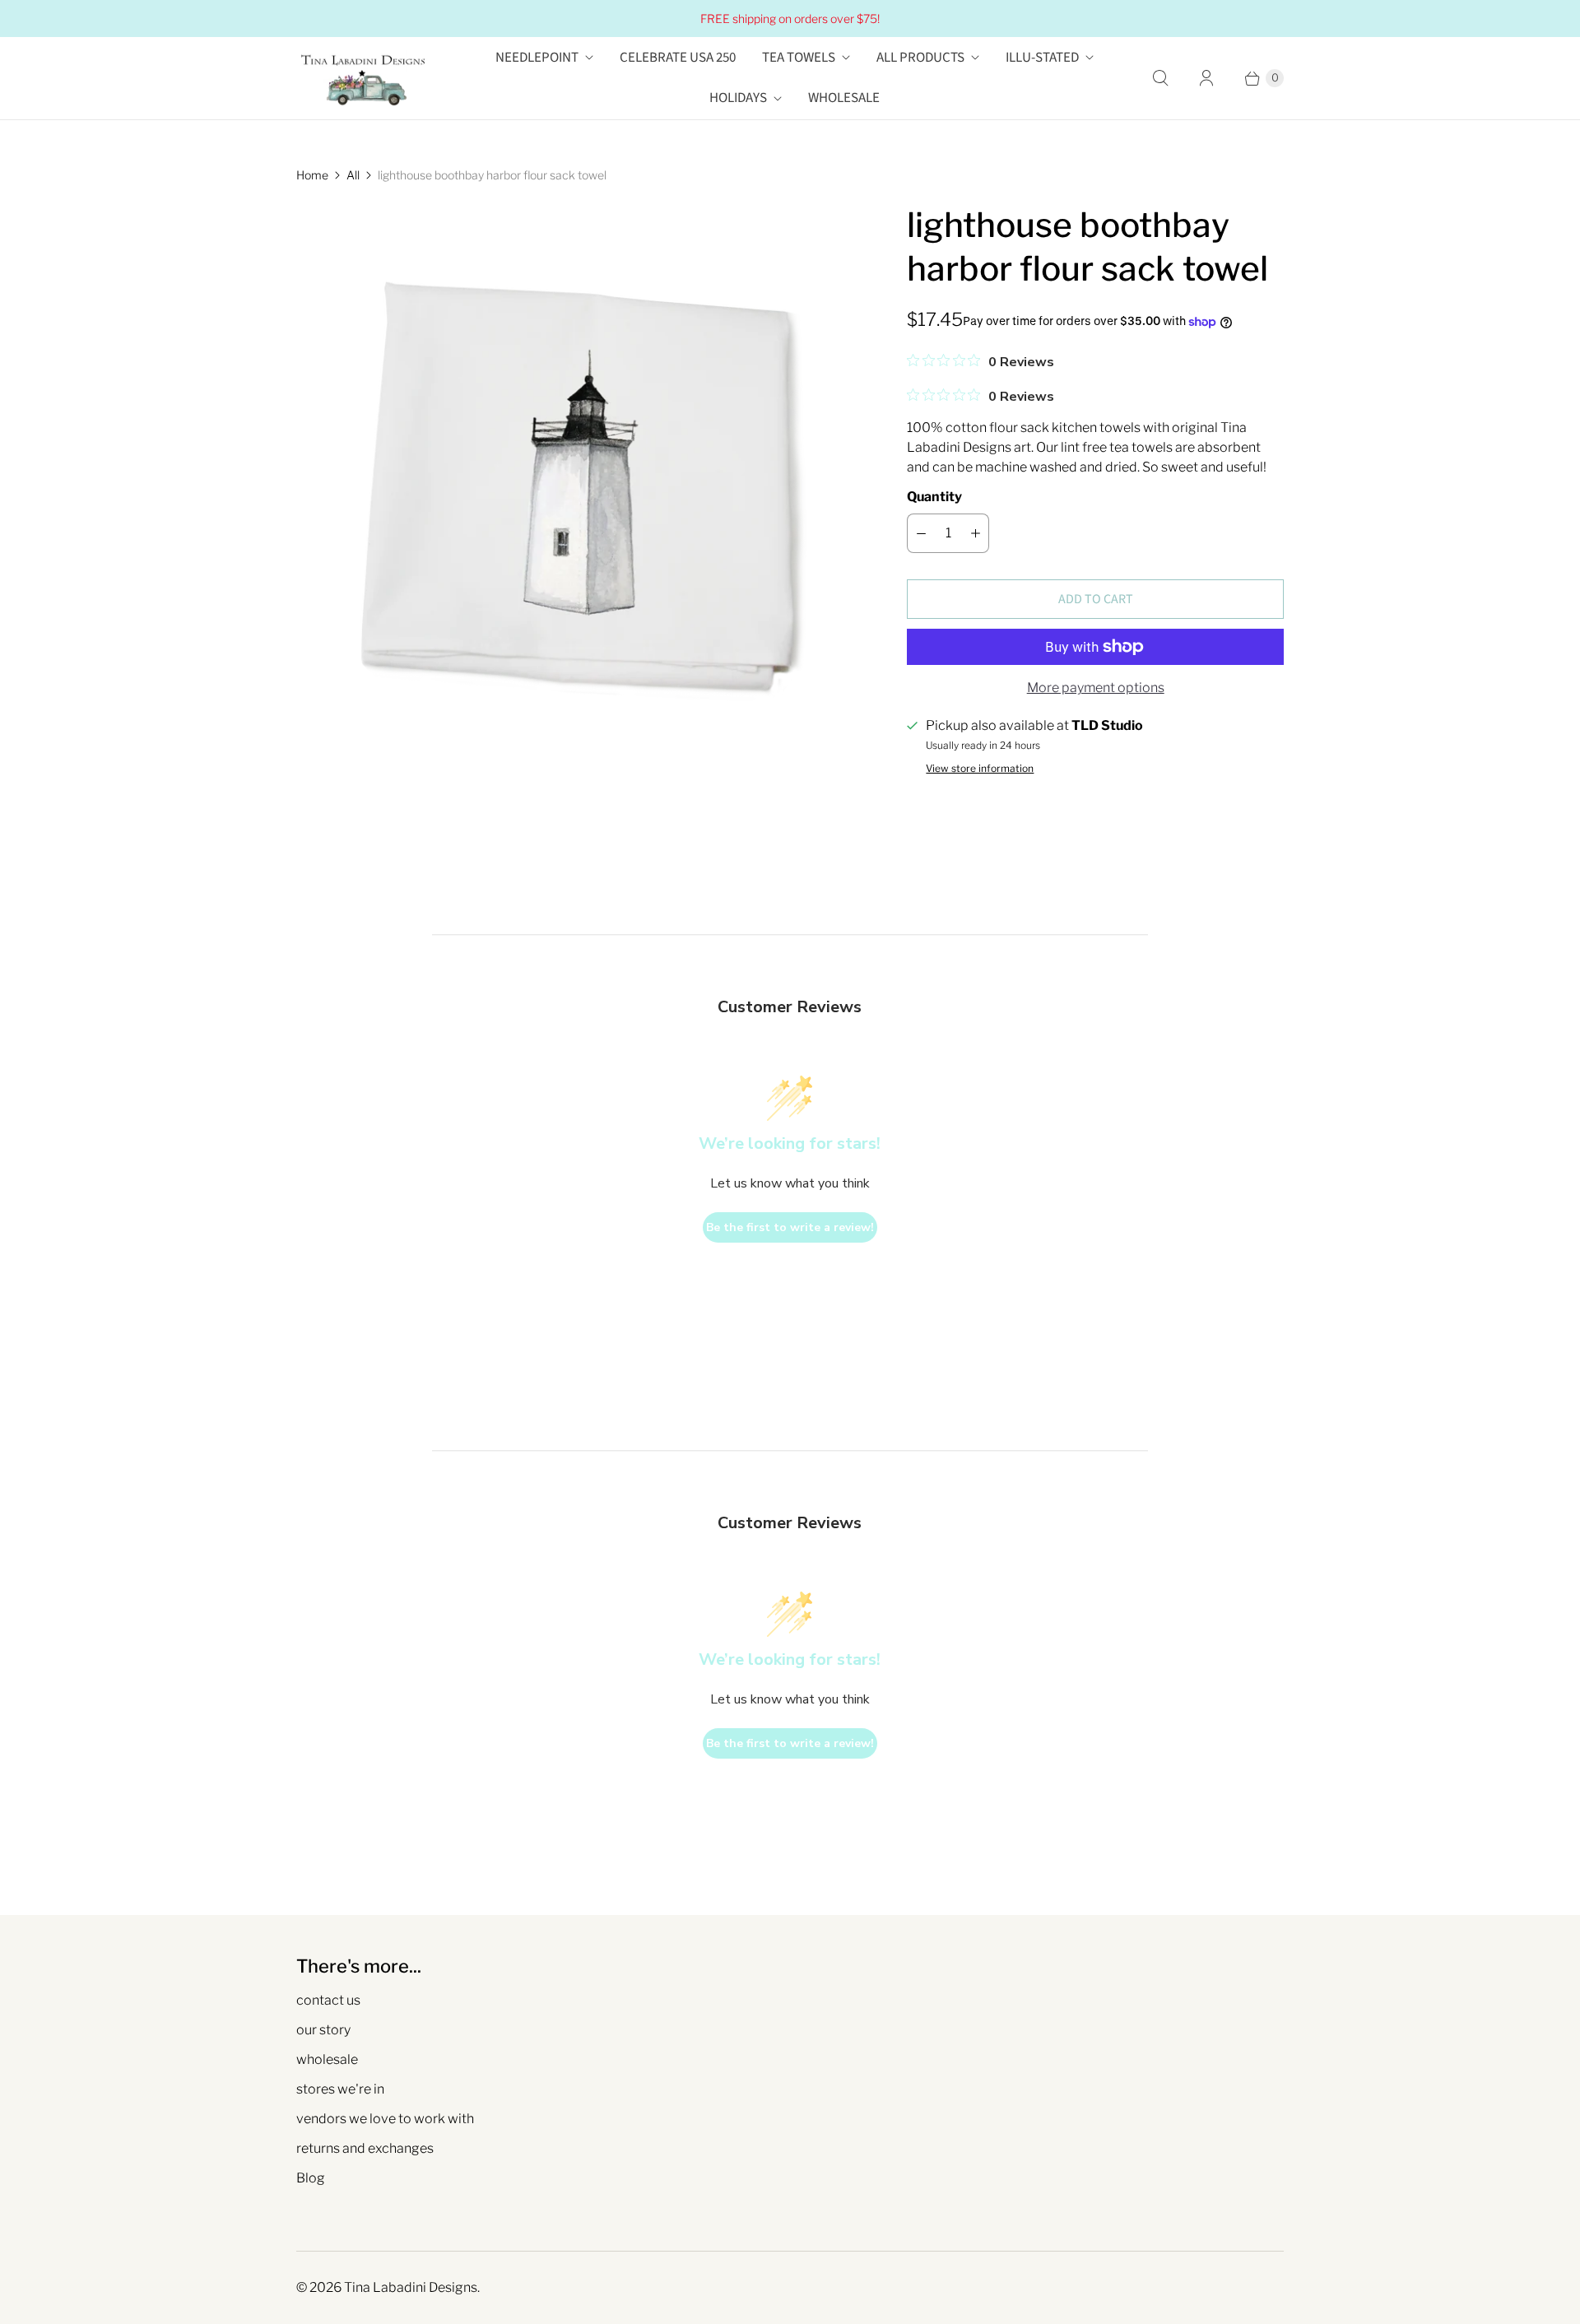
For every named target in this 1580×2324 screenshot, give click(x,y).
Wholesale (844, 98)
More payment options (1096, 688)
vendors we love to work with (385, 2119)
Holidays (738, 98)
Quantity (934, 497)
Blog (311, 2178)
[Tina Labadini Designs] (362, 78)
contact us (328, 2000)
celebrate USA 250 (678, 58)
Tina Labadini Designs (411, 2287)
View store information (980, 769)
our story (323, 2030)
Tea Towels (799, 58)
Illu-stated (1042, 58)
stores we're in (340, 2089)
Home (312, 175)
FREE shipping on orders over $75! (790, 19)
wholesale (327, 2059)
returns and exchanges (365, 2148)
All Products (920, 58)
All (353, 175)
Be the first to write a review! (790, 1227)
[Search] (1160, 78)
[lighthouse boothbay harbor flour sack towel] (579, 486)
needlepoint (537, 58)
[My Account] (1206, 78)
